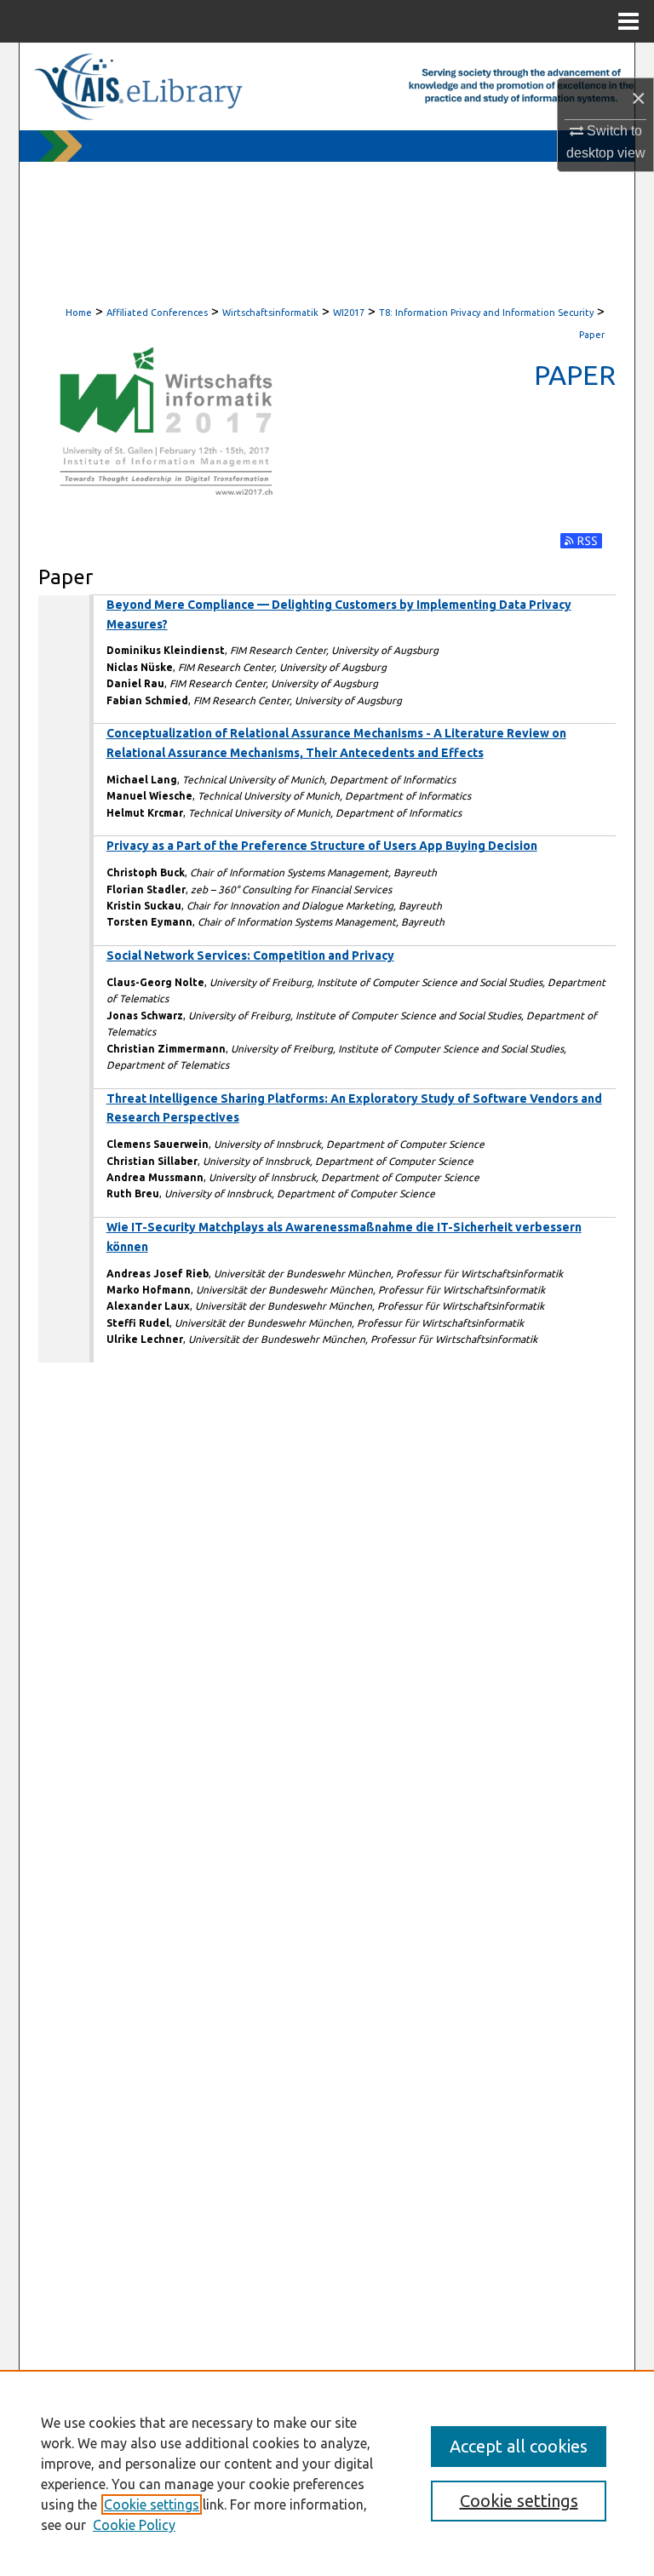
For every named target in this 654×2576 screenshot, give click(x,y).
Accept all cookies (519, 2446)
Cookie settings (152, 2504)
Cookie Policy (134, 2525)
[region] (327, 2473)
